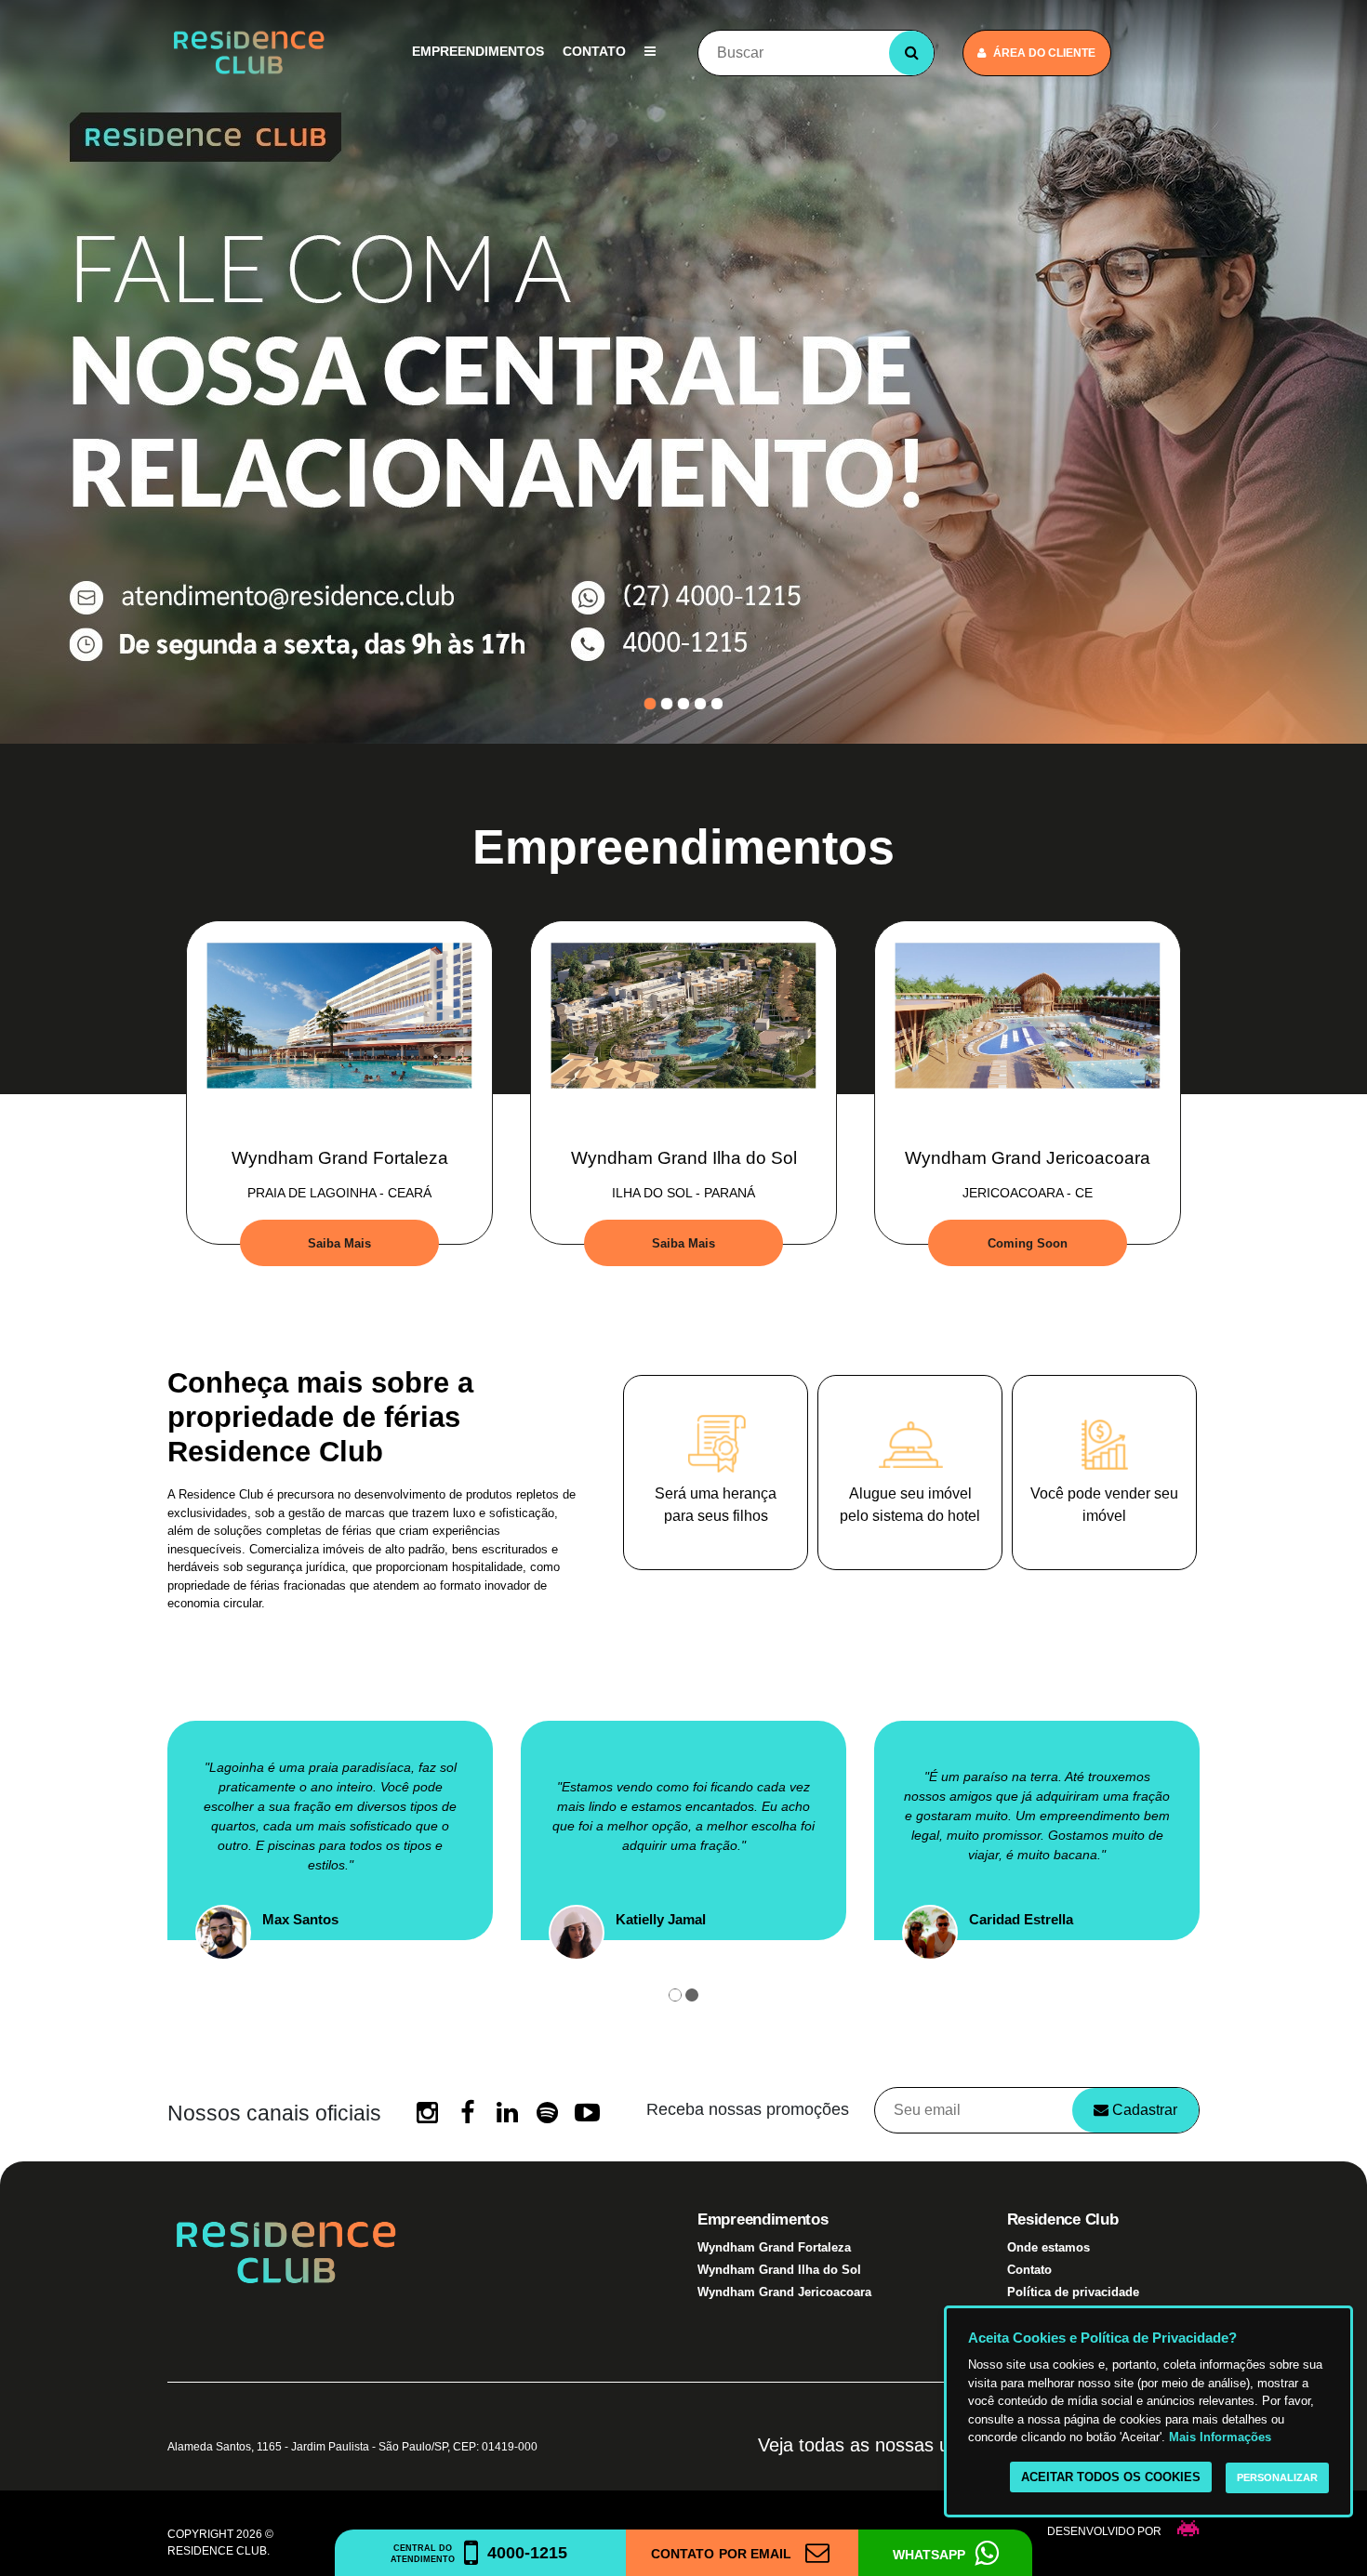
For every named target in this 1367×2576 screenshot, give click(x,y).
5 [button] (717, 704)
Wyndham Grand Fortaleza (774, 2247)
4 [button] (700, 704)
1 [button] (650, 704)
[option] (683, 372)
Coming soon (1028, 1243)
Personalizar (1277, 2477)
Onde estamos (1048, 2247)
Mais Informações (1220, 2437)
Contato (594, 51)
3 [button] (683, 704)
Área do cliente (1044, 53)
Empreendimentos (478, 51)
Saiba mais (339, 1243)
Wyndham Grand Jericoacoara (784, 2292)
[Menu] (650, 52)
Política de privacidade (1073, 2292)
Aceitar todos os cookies (1111, 2477)
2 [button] (667, 704)
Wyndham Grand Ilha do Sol (779, 2270)
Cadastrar (1143, 2110)
